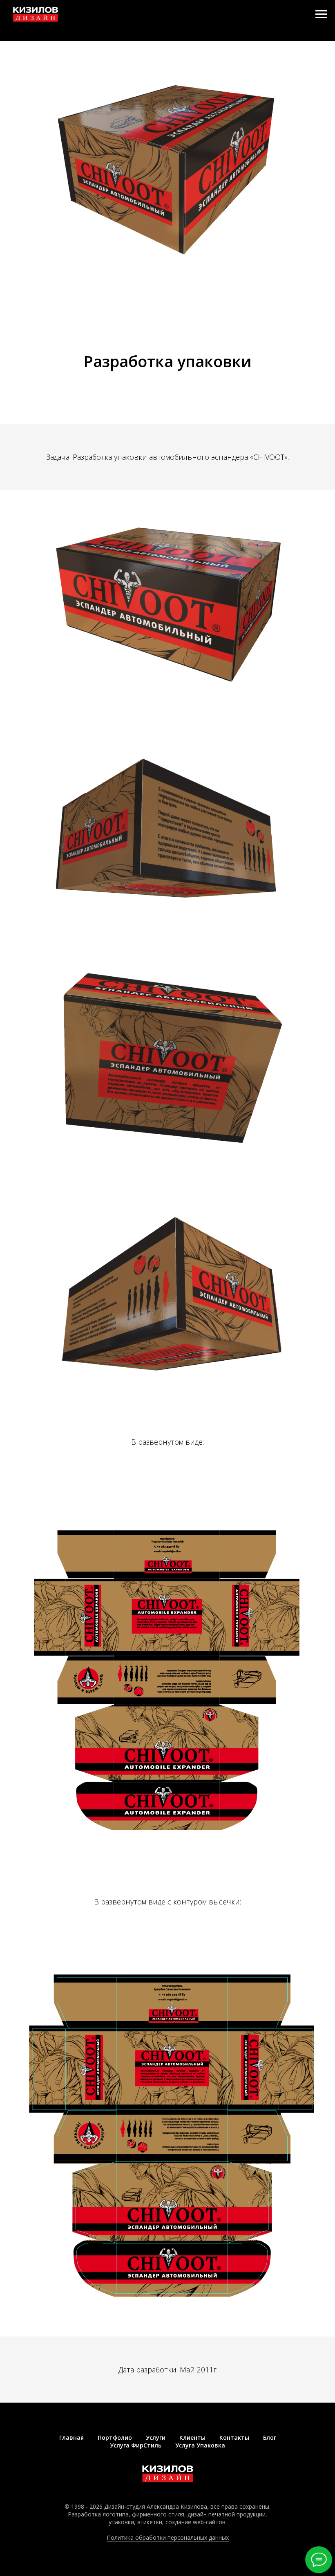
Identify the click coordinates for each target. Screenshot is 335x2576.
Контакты (234, 2437)
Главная (71, 2437)
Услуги (156, 2437)
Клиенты (192, 2437)
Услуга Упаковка (200, 2445)
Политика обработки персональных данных (168, 2537)
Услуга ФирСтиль (136, 2445)
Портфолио (115, 2437)
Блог (270, 2437)
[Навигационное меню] (321, 14)
